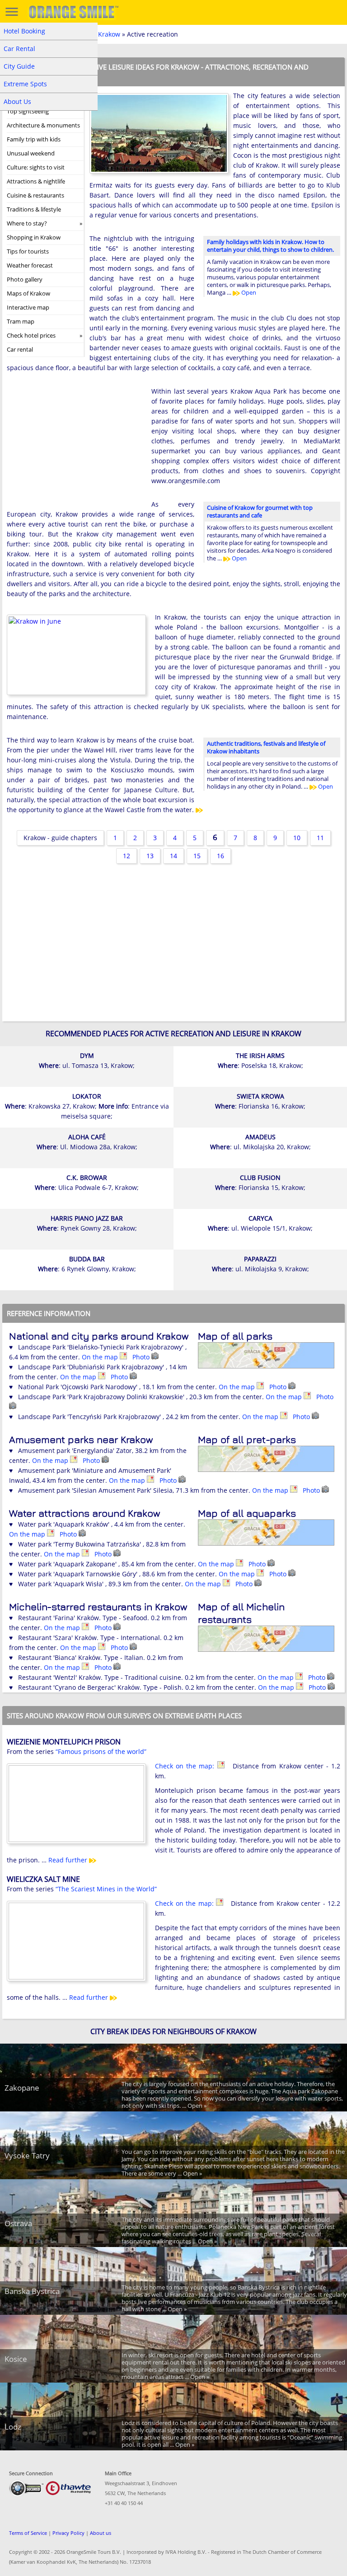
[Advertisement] (75, 445)
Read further (69, 1860)
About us (101, 2533)
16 (220, 856)
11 (320, 838)
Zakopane (22, 2088)
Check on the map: (186, 1766)
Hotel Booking (24, 31)
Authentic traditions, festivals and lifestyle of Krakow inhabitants (266, 747)
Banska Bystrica (32, 2291)
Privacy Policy (68, 2533)
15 (197, 856)
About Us (17, 101)
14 (173, 856)
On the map (101, 1357)
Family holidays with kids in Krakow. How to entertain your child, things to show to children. (270, 246)
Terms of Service (28, 2533)
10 (297, 838)
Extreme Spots (25, 84)
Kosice (16, 2359)
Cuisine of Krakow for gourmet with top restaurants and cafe (260, 511)
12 (127, 856)
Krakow (109, 34)
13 (150, 856)
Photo (142, 1357)
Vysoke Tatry (27, 2155)
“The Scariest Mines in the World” (106, 1889)
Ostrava (18, 2223)
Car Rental (19, 49)
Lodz (13, 2427)
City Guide (19, 66)
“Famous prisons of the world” (101, 1751)
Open (248, 292)
